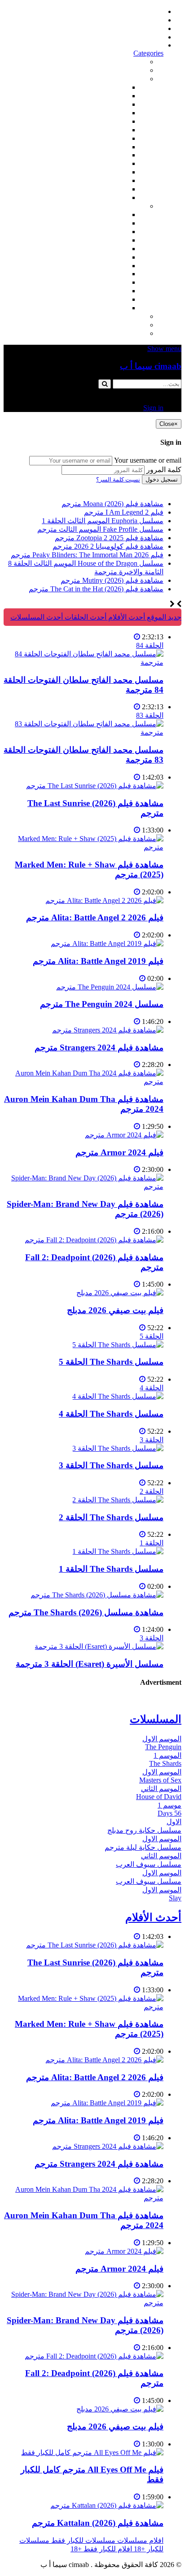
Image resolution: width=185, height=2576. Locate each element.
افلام (138, 79)
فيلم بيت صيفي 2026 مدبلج (115, 1310)
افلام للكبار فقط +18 (115, 333)
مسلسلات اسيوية (102, 282)
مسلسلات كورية (103, 223)
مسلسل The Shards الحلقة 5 (111, 1362)
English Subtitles (104, 274)
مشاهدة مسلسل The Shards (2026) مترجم (86, 1612)
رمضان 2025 (109, 299)
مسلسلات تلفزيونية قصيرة (88, 291)
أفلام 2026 (112, 197)
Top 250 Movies (104, 155)
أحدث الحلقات (143, 28)
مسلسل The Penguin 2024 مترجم (102, 1004)
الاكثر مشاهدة (125, 62)
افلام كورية (111, 104)
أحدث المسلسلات (137, 20)
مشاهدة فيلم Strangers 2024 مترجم (99, 1047)
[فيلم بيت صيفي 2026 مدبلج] (120, 1293)
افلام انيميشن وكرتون (96, 147)
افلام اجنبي (111, 87)
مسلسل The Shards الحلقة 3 (111, 1465)
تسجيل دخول (162, 479)
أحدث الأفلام (145, 37)
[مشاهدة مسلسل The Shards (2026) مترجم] (97, 1595)
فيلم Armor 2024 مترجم (119, 1152)
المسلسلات (110, 257)
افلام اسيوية (110, 130)
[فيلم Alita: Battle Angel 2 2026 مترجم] (104, 900)
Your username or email (148, 460)
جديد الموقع (163, 617)
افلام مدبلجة (109, 180)
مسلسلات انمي (105, 240)
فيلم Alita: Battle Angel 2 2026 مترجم (95, 917)
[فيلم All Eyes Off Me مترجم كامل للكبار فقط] (92, 2452)
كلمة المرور (164, 470)
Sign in (153, 45)
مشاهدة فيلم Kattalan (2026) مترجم (98, 2523)
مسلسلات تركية (104, 232)
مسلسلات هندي (104, 249)
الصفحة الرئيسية (139, 11)
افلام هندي (112, 96)
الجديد (137, 70)
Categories (148, 53)
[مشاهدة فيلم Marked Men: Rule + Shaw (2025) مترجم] (84, 847)
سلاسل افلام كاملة (100, 163)
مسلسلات (130, 206)
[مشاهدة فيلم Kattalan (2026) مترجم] (107, 2505)
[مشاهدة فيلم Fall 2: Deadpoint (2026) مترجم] (94, 1240)
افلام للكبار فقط (103, 138)
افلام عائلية (111, 172)
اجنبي (119, 215)
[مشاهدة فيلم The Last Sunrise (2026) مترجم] (95, 786)
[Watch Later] (137, 637)
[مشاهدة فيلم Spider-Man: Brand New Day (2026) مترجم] (84, 1186)
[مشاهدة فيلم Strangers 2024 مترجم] (108, 1030)
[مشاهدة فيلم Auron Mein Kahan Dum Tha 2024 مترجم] (84, 1082)
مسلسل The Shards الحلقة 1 (111, 1569)
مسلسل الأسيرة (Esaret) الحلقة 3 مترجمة (90, 1664)
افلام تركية (112, 113)
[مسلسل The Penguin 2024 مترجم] (110, 987)
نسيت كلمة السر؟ (118, 479)
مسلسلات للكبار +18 (115, 325)
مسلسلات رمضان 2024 (93, 266)
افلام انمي (113, 121)
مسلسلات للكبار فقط (113, 316)
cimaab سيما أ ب (151, 366)
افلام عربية (111, 189)
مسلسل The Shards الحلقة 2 (111, 1517)
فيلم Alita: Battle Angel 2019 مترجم (98, 961)
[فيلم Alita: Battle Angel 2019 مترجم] (107, 943)
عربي (119, 308)
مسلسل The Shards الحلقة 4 (111, 1414)
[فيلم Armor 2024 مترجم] (124, 1135)
